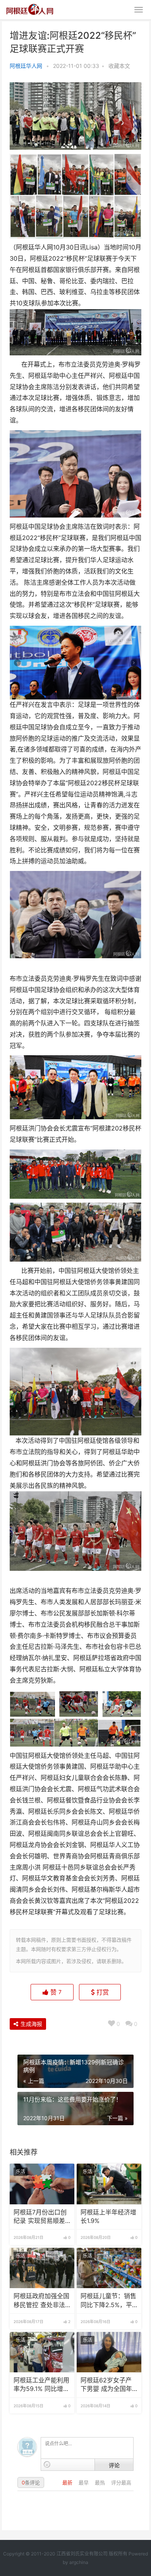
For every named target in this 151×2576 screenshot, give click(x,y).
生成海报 (31, 2024)
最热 (101, 2483)
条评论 (31, 2483)
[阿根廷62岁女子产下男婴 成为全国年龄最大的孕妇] (109, 2352)
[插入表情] (47, 2464)
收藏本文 (119, 66)
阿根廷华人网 (26, 66)
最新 (68, 2483)
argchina (79, 2562)
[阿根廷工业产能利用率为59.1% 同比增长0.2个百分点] (42, 2352)
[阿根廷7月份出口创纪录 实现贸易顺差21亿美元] (42, 2184)
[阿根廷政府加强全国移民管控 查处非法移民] (42, 2268)
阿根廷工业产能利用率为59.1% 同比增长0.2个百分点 (41, 2385)
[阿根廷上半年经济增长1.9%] (109, 2184)
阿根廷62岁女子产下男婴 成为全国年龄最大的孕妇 (106, 2385)
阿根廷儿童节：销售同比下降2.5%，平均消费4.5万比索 (108, 2301)
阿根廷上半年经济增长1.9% (108, 2217)
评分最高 (121, 2483)
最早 (84, 2483)
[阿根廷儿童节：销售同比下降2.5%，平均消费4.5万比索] (109, 2268)
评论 (114, 2465)
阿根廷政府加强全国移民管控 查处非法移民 (41, 2301)
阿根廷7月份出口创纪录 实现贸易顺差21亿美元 (40, 2217)
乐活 (21, 2172)
